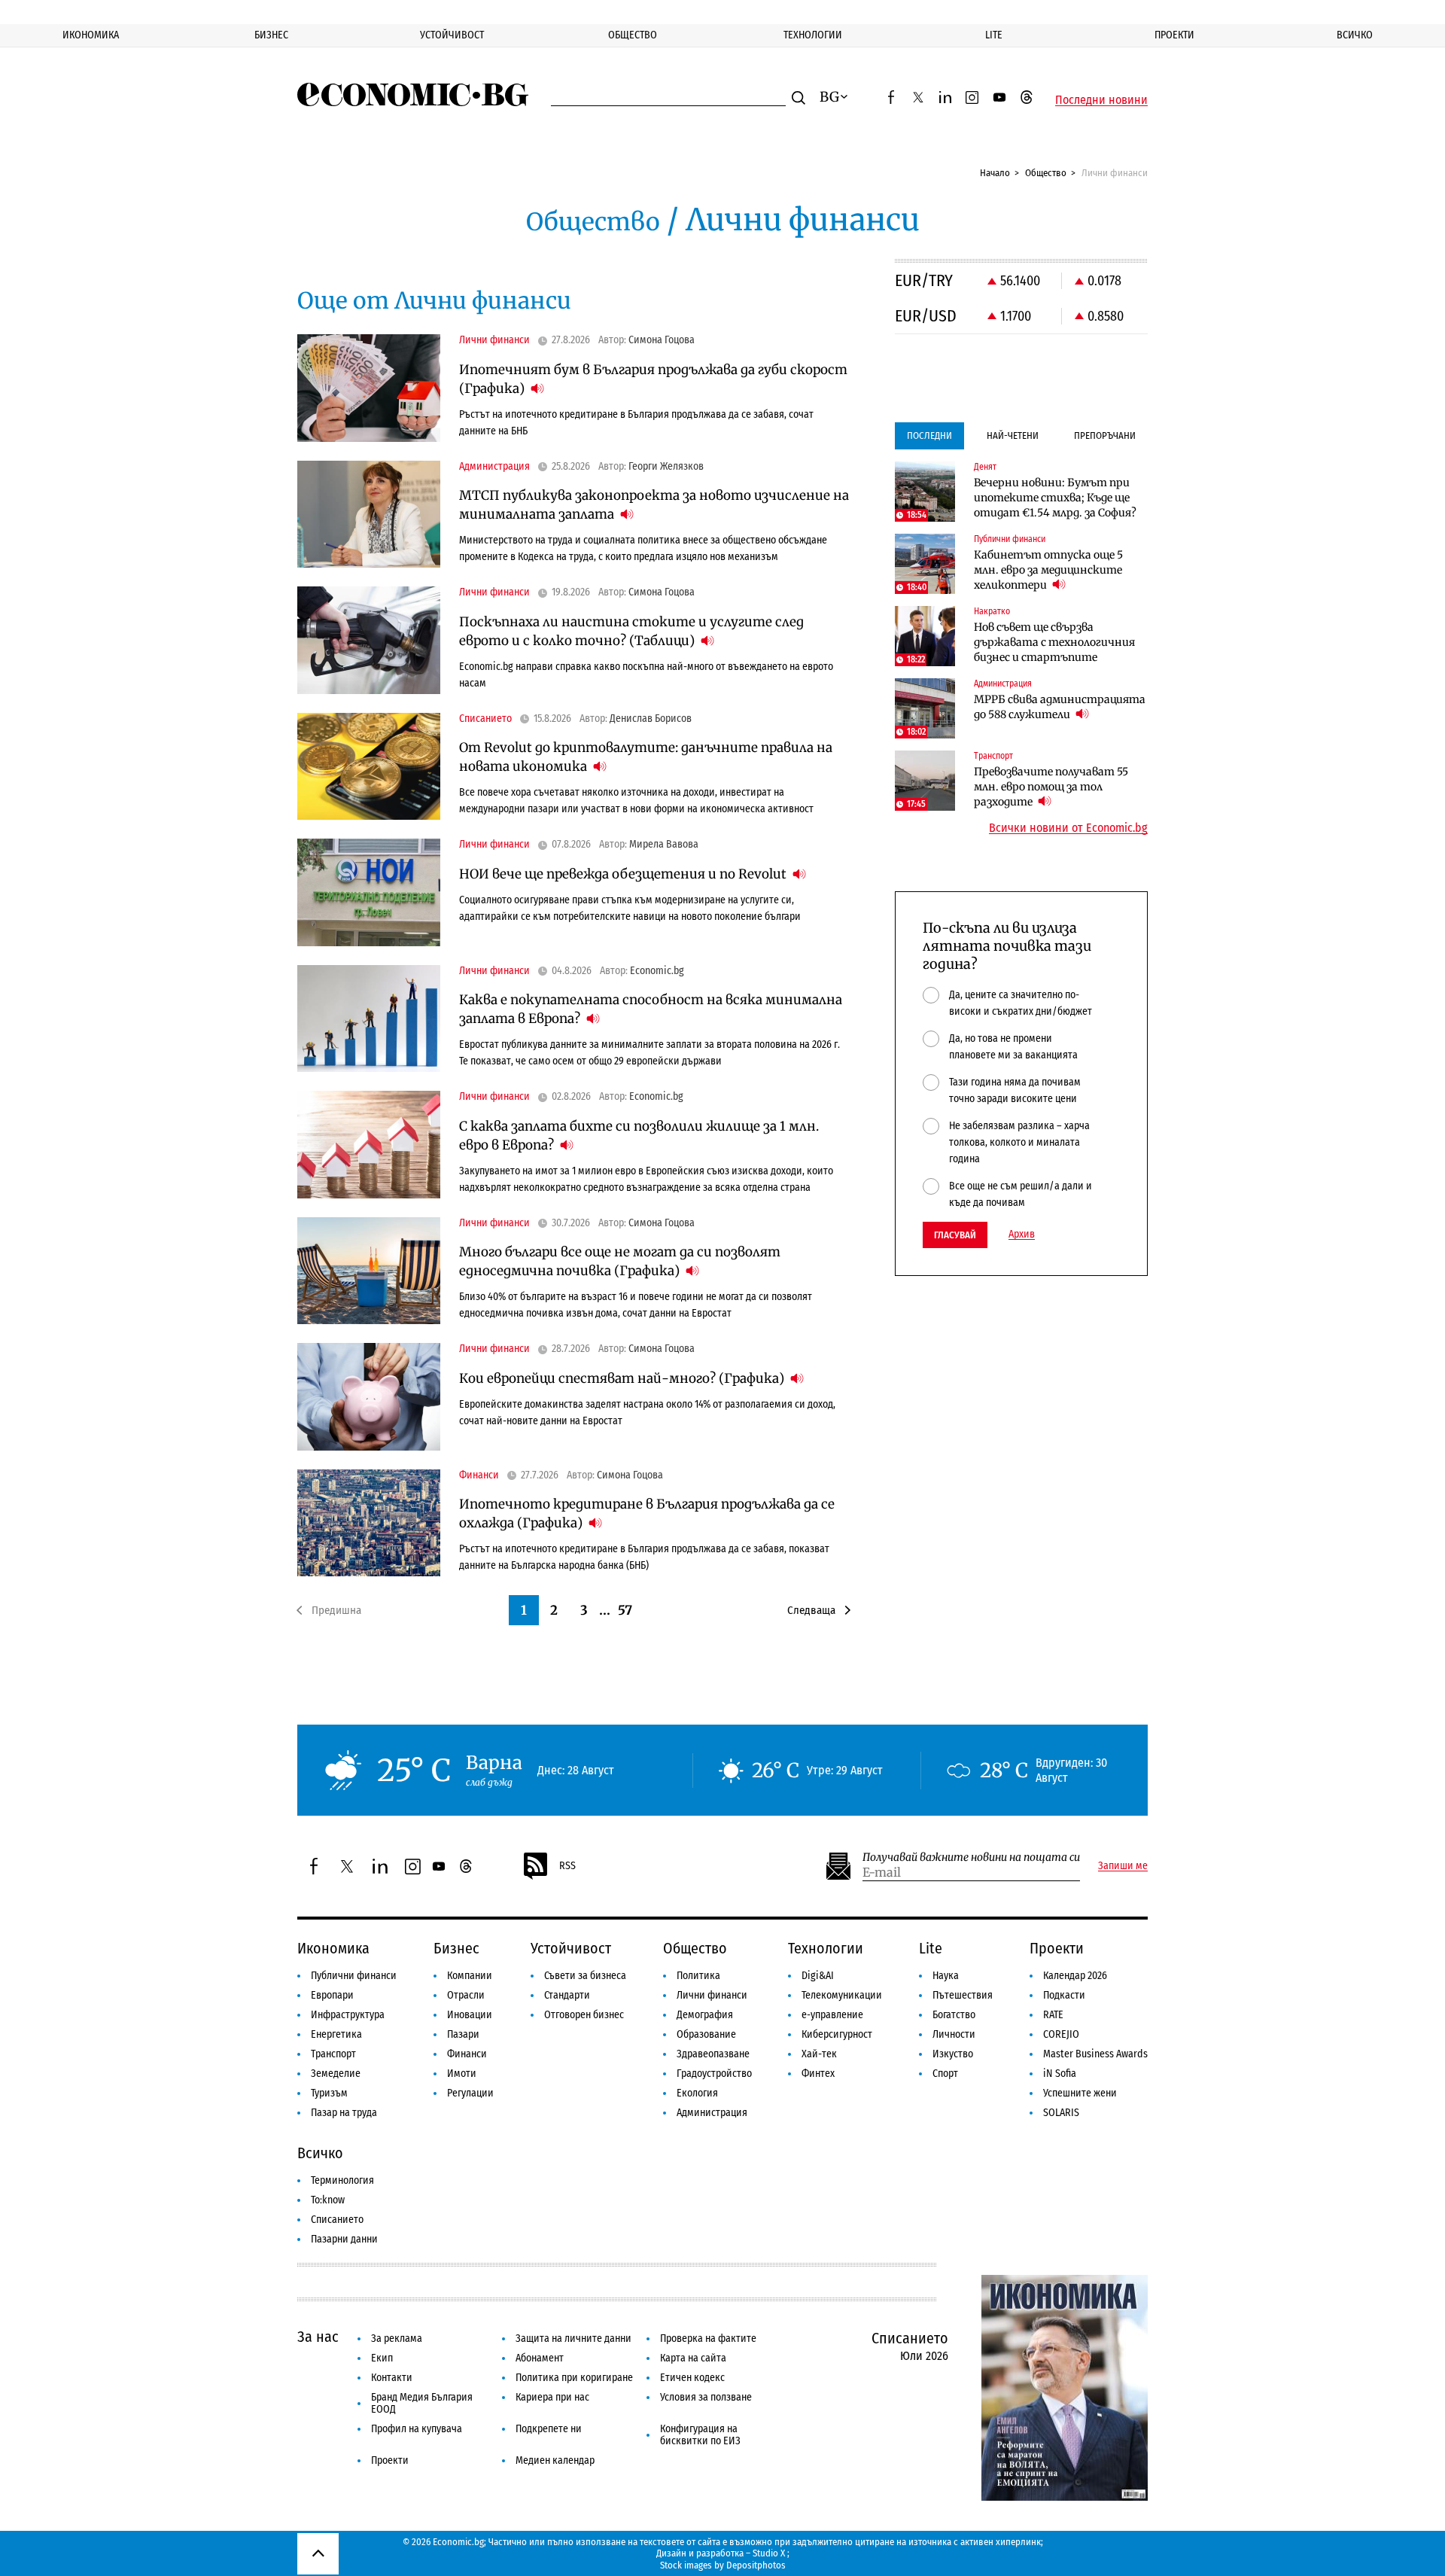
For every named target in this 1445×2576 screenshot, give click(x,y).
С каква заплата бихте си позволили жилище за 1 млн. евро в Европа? (639, 1136)
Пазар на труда (344, 2113)
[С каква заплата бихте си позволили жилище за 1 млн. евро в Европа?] (369, 1145)
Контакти (392, 2378)
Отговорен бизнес (584, 2015)
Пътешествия (963, 1995)
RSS (567, 1866)
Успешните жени (1080, 2093)
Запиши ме (1123, 1866)
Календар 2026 (1075, 1976)
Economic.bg (657, 971)
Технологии (813, 35)
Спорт (945, 2074)
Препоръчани (1105, 435)
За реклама (397, 2338)
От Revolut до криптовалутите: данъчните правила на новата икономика (646, 757)
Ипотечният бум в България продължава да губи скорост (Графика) (653, 379)
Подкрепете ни (549, 2429)
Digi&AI (818, 1976)
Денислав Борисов (651, 719)
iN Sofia (1060, 2074)
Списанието (337, 2220)
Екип (382, 2358)
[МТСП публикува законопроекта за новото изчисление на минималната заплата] (369, 515)
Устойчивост (452, 35)
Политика (698, 1976)
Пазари (463, 2034)
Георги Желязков (666, 467)
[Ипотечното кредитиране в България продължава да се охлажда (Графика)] (369, 1523)
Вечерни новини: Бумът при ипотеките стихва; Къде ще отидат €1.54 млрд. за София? (1055, 498)
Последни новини (1101, 100)
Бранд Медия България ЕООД (422, 2403)
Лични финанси (712, 1995)
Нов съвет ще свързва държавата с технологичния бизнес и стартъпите (1054, 642)
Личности (954, 2034)
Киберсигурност (837, 2034)
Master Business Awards (1095, 2054)
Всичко (1355, 35)
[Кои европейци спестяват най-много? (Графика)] (369, 1397)
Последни (929, 435)
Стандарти (567, 1995)
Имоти (462, 2074)
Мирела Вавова (664, 845)
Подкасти (1064, 1995)
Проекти (1174, 35)
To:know (328, 2200)
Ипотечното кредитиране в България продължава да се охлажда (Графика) (647, 1513)
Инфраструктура (348, 2015)
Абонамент (540, 2358)
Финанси (467, 2054)
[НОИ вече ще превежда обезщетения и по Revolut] (369, 892)
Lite (994, 35)
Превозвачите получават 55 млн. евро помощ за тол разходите (1051, 787)
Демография (705, 2015)
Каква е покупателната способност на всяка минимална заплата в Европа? (651, 1009)
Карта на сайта (693, 2358)
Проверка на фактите (708, 2338)
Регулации (470, 2093)
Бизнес (271, 35)
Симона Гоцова (662, 340)
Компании (470, 1976)
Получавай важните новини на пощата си (971, 1857)
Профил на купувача (417, 2429)
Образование (706, 2034)
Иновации (470, 2015)
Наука (946, 1976)
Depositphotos (756, 2565)
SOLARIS (1061, 2113)
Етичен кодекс (692, 2378)
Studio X (769, 2553)
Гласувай (955, 1235)
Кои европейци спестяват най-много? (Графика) (623, 1378)
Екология (697, 2093)
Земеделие (336, 2074)
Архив (1022, 1235)
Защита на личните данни (573, 2338)
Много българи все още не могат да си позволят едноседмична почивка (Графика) (620, 1261)
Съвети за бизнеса (585, 1976)
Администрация (712, 2113)
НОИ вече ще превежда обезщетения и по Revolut (624, 874)
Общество (633, 35)
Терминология (342, 2180)
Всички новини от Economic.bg (1068, 828)
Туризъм (329, 2093)
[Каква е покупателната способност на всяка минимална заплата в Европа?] (369, 1019)
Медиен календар (555, 2460)
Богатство (954, 2015)
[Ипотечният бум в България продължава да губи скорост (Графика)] (369, 388)
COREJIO (1061, 2034)
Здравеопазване (713, 2054)
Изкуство (953, 2054)
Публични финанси (354, 1976)
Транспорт (333, 2054)
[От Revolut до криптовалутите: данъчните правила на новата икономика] (369, 767)
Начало (995, 173)
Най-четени (1013, 435)
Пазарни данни (344, 2239)
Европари (332, 1995)
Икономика (91, 35)
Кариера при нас (552, 2397)
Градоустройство (714, 2074)
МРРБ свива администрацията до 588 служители (1060, 707)
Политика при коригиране (574, 2378)
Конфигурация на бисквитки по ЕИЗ (700, 2435)
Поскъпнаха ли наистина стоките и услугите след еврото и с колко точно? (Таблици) (631, 631)
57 (625, 1610)
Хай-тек (819, 2054)
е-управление (832, 2015)
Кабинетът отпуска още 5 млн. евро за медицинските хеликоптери (1048, 570)
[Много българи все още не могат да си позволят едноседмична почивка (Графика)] (369, 1271)
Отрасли (466, 1995)
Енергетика (336, 2034)
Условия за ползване (706, 2397)
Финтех (818, 2074)
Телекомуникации (842, 1995)
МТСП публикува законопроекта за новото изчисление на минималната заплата (654, 505)
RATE (1053, 2015)
